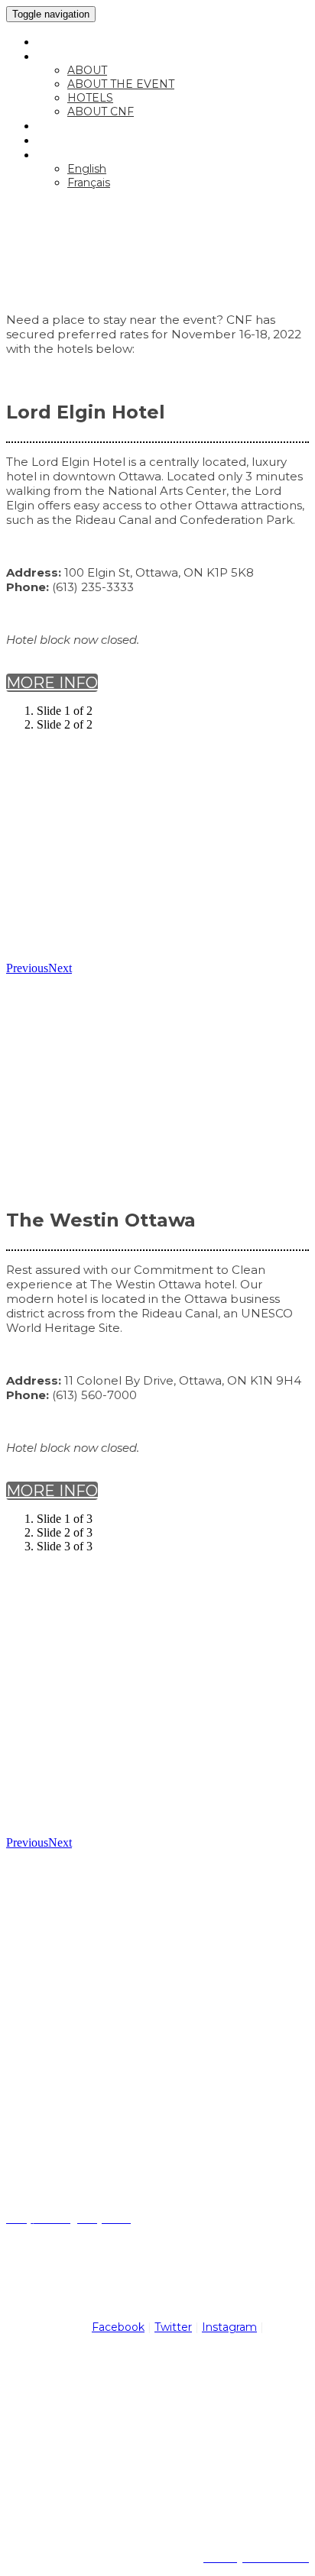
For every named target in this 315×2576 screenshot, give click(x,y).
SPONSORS (71, 126)
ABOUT (59, 56)
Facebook (118, 2327)
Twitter (173, 2327)
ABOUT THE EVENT (121, 84)
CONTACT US (77, 140)
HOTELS (90, 98)
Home (55, 42)
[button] (52, 683)
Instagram (229, 2327)
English (87, 169)
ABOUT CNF (101, 112)
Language (71, 155)
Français (89, 183)
